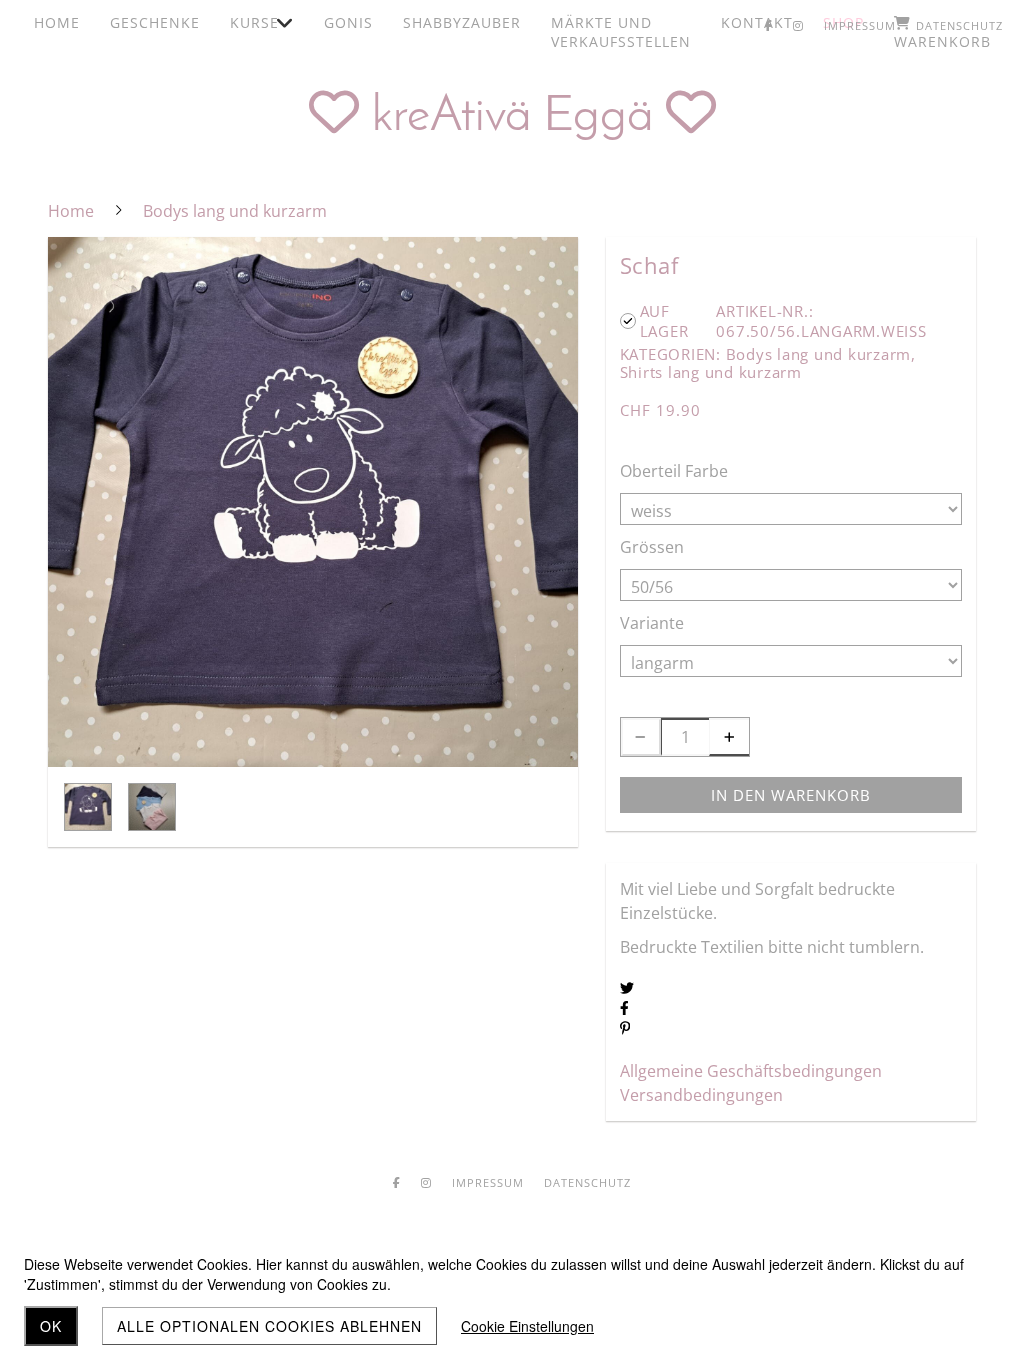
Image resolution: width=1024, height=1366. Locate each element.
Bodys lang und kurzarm (819, 354)
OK (51, 1326)
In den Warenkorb (791, 795)
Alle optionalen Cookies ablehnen (269, 1326)
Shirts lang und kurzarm (711, 372)
